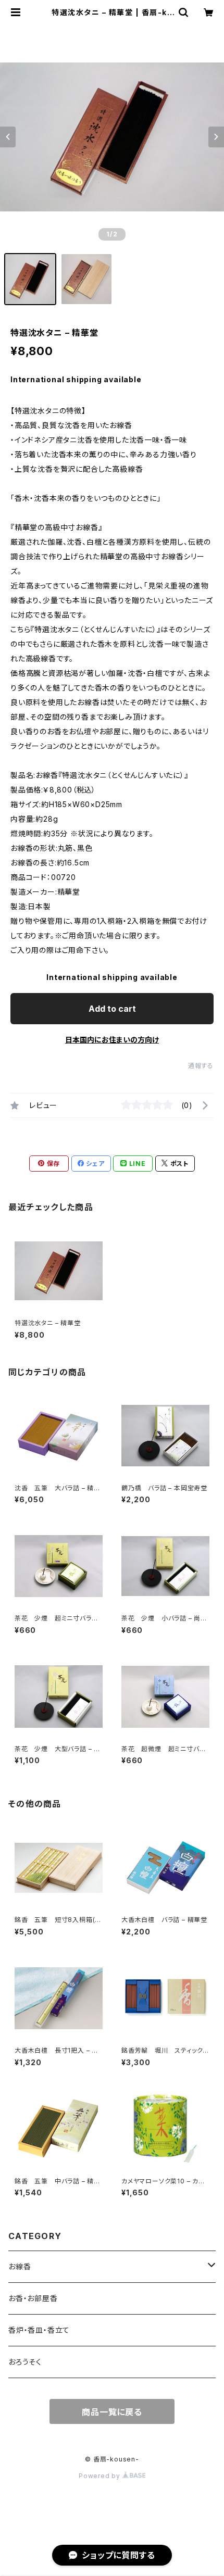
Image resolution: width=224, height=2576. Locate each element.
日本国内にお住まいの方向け (112, 1040)
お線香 (20, 2266)
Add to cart (112, 1009)
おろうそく (25, 2362)
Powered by (101, 2476)
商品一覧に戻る (112, 2412)
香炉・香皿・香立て (39, 2330)
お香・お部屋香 (33, 2298)
